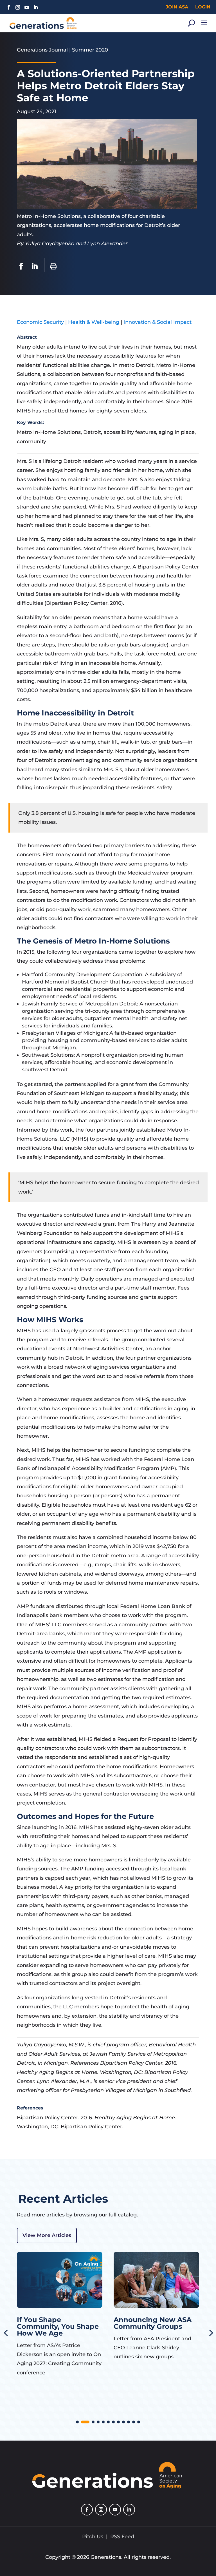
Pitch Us (93, 2537)
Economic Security (40, 322)
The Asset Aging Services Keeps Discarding (143, 2326)
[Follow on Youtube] (27, 7)
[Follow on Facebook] (9, 7)
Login (203, 7)
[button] (77, 2422)
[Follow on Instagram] (18, 7)
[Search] (191, 23)
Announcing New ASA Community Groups (56, 2323)
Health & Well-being (94, 322)
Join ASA (177, 7)
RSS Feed (122, 2537)
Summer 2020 (90, 50)
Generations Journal (42, 50)
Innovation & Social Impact (157, 322)
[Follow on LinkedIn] (36, 7)
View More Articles (47, 2235)
